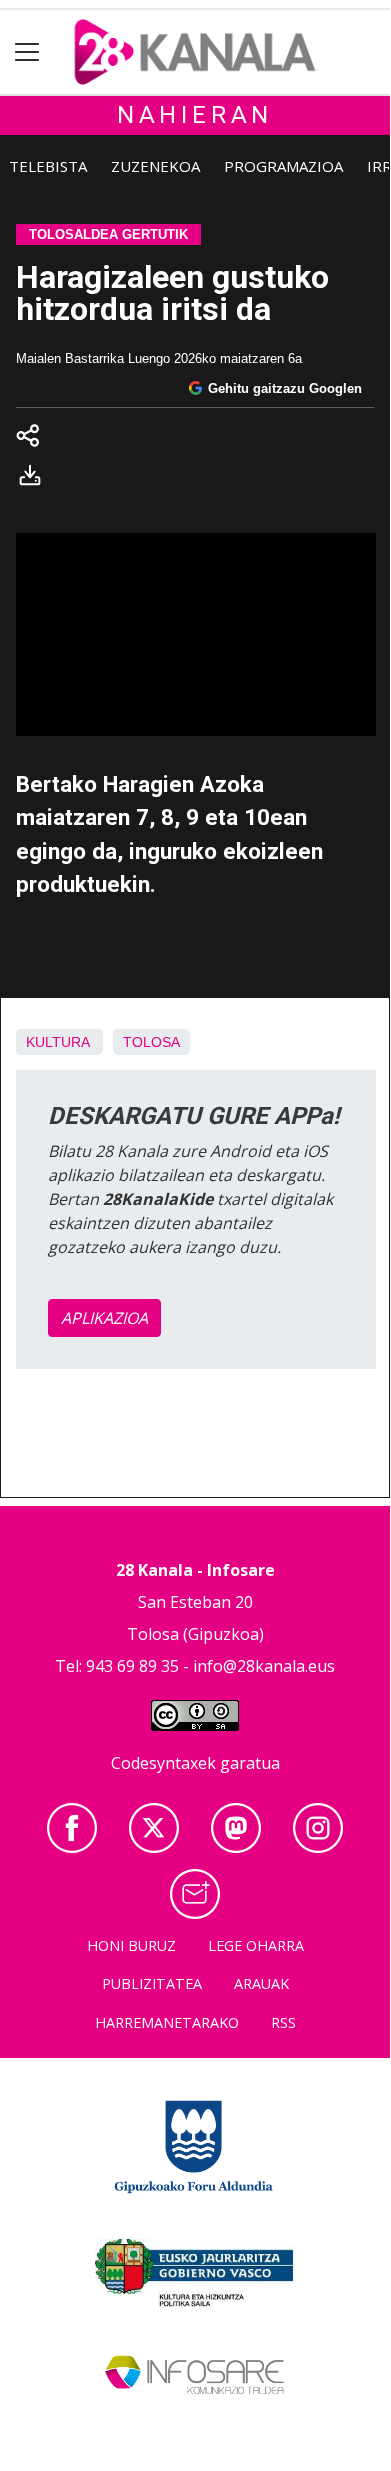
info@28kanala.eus (264, 1666)
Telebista (48, 166)
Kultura (57, 1042)
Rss (283, 2022)
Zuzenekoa (155, 166)
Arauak (261, 1983)
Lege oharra (256, 1945)
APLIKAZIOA (104, 1318)
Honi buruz (131, 1945)
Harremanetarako (167, 2022)
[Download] (36, 479)
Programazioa (283, 166)
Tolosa (151, 1042)
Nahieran (195, 115)
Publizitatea (152, 1983)
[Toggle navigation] (27, 52)
